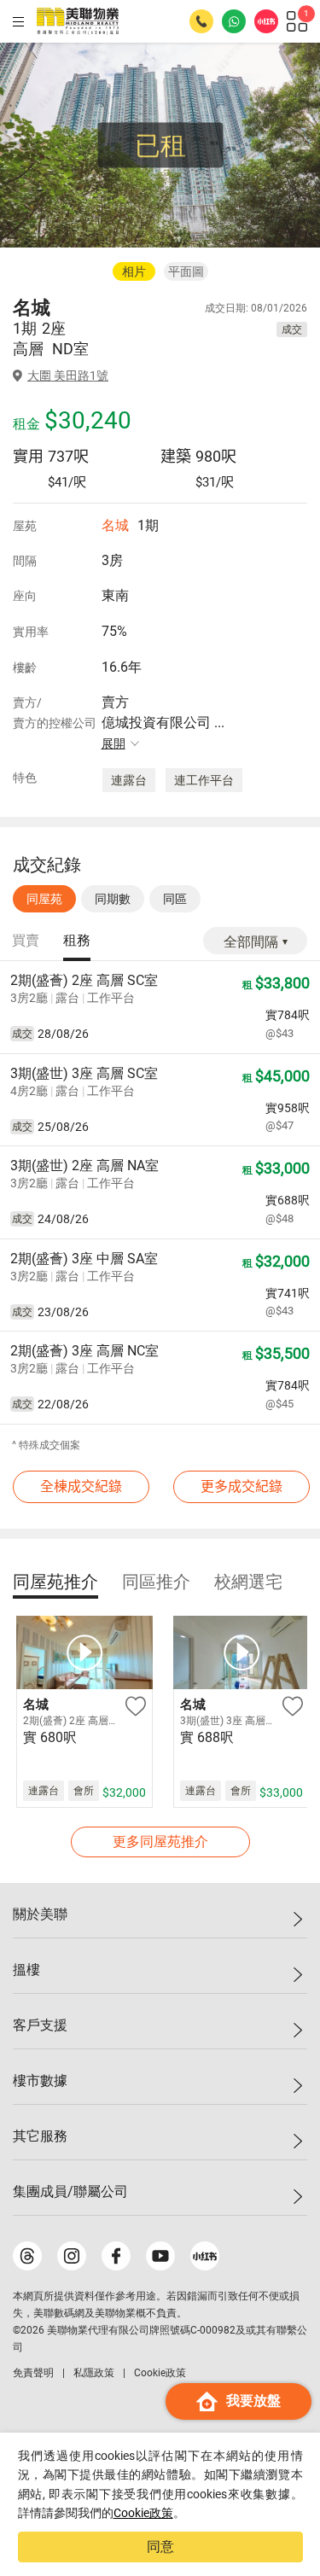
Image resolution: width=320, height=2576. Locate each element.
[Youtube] (160, 2256)
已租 (160, 146)
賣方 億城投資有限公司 (163, 722)
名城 (115, 525)
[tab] (26, 941)
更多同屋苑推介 (160, 1842)
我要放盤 (253, 2401)
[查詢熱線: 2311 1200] (201, 21)
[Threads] (27, 2256)
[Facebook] (116, 2256)
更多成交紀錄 (241, 1486)
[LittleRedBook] (205, 2256)
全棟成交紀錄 (81, 1486)
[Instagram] (72, 2256)
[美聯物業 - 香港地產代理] (78, 21)
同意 (160, 2547)
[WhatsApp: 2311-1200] (234, 21)
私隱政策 (94, 2373)
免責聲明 (33, 2373)
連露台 (129, 780)
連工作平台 (204, 780)
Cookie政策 (143, 2513)
